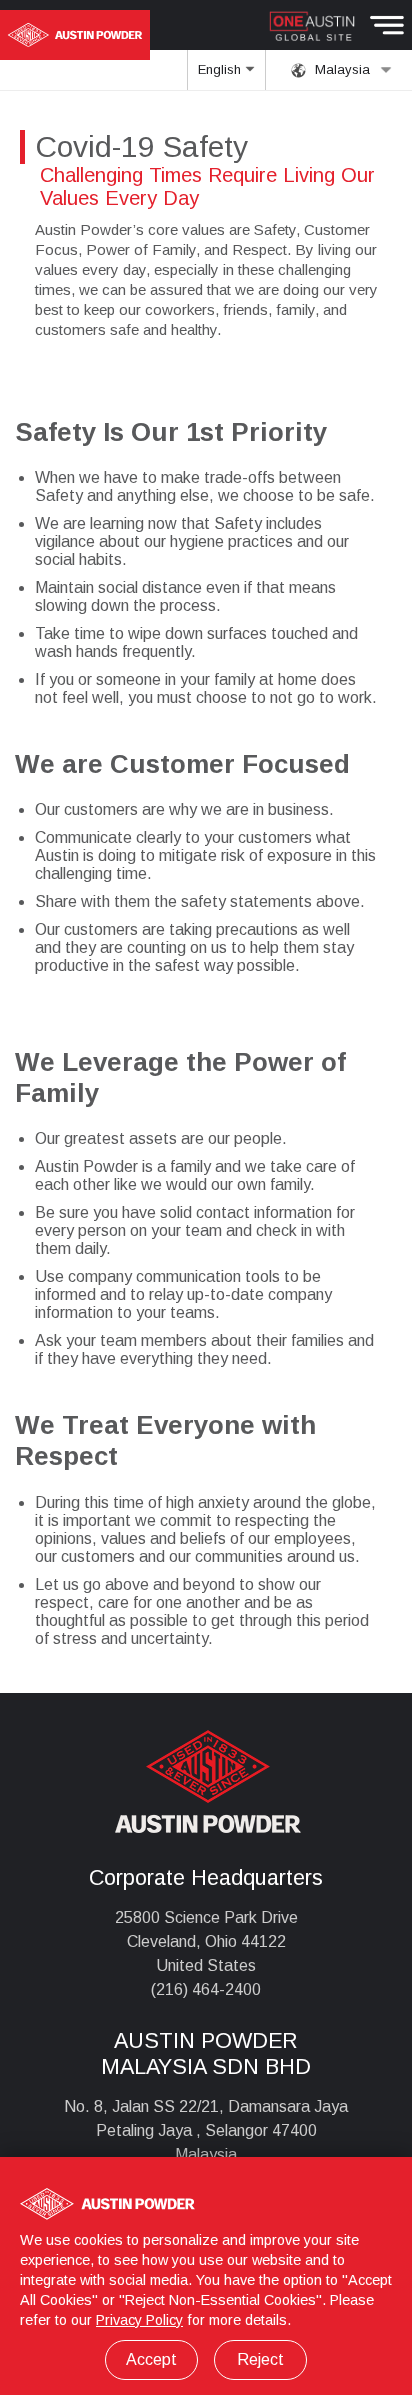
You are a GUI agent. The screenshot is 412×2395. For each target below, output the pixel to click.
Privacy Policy (139, 2320)
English (221, 69)
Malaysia (340, 69)
